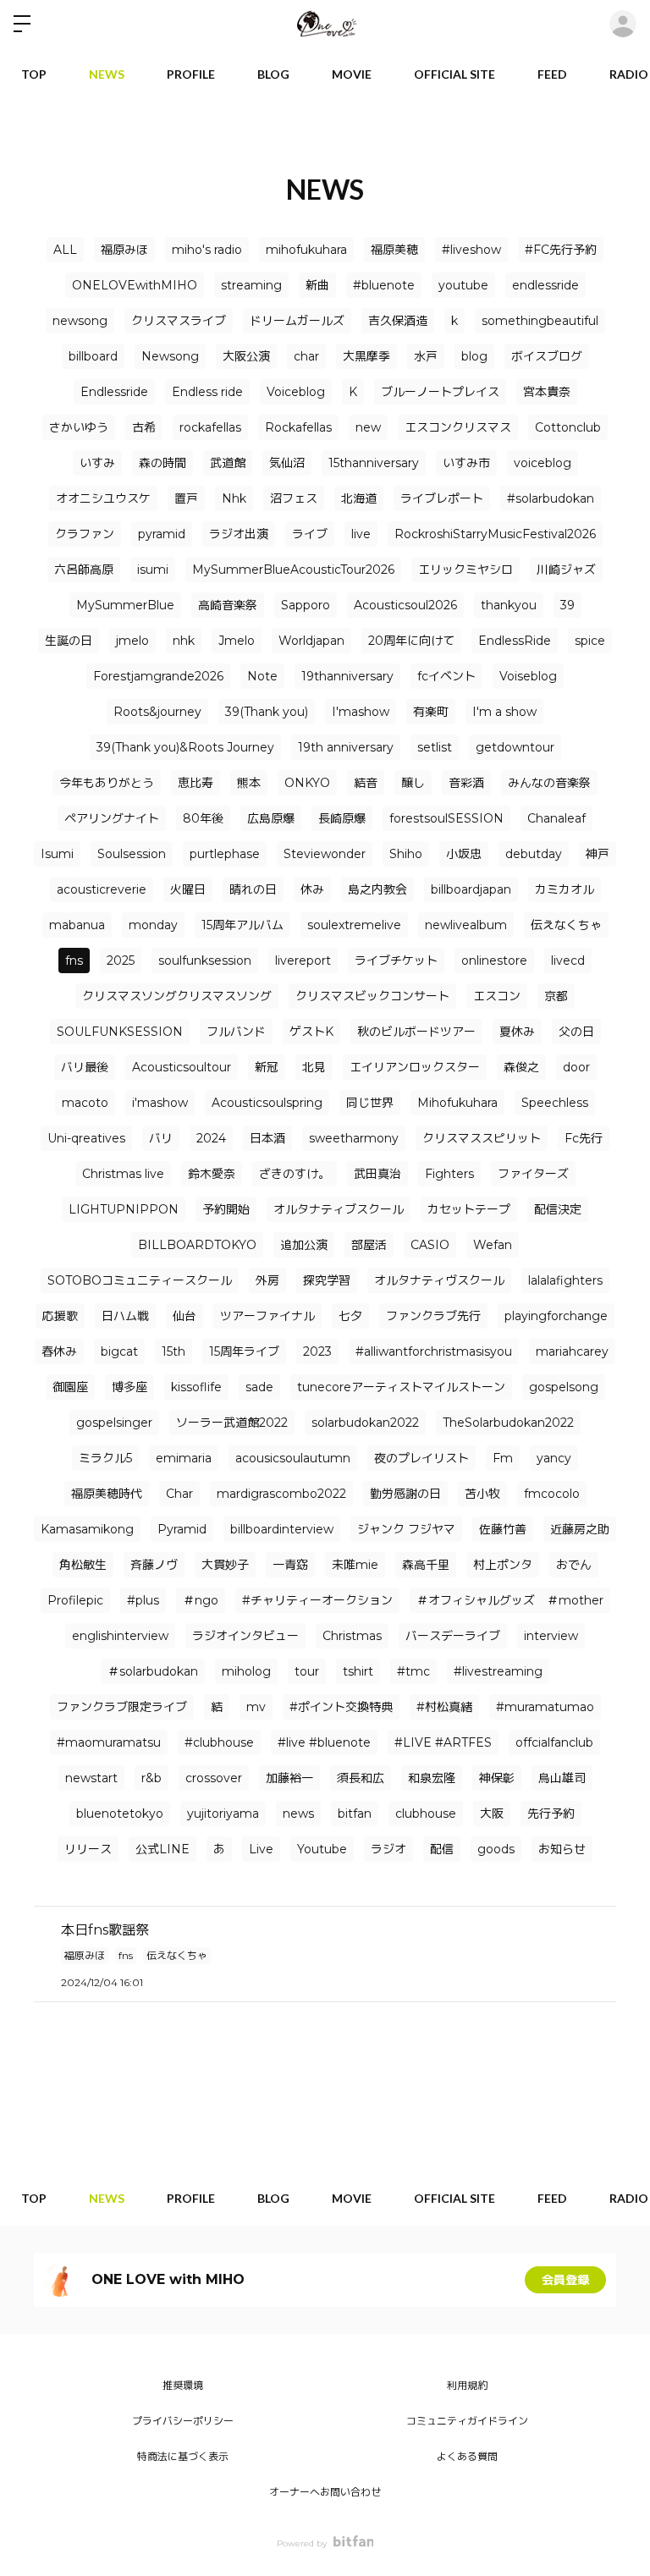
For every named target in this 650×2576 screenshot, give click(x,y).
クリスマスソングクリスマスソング (177, 996)
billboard (93, 356)
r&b (151, 1778)
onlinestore (494, 960)
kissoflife (196, 1387)
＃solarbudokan (153, 1671)
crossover (214, 1778)
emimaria (184, 1458)
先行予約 (551, 1814)
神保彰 (497, 1778)
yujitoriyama (223, 1814)
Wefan (493, 1245)
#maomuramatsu (109, 1742)
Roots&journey (157, 712)
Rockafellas (298, 427)
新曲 (317, 285)
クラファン (85, 534)
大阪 (492, 1814)
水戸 (426, 356)
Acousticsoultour (182, 1067)
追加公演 (304, 1245)
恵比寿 (196, 783)
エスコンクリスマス (458, 427)
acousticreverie (102, 889)
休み (312, 889)
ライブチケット (396, 960)
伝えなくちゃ (566, 925)
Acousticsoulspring (267, 1103)
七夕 (350, 1316)
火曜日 (188, 889)
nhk (184, 641)
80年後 (203, 818)
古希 (144, 427)
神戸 (598, 854)
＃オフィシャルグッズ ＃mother (510, 1600)
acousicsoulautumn (293, 1458)
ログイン (623, 24)
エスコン (497, 996)
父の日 (576, 1032)
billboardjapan (471, 889)
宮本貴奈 (547, 392)
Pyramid (182, 1529)
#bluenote (384, 285)
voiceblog (543, 463)
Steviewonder (325, 854)
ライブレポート (442, 498)
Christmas (352, 1636)
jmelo (132, 641)
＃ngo (201, 1600)
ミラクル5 (105, 1458)
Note (262, 676)
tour (307, 1671)
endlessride (545, 285)
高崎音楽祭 (228, 605)
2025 (121, 960)
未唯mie (355, 1565)
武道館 (228, 463)
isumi (153, 570)
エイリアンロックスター (415, 1067)
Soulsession (132, 854)
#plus (143, 1600)
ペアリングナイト (112, 818)
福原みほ (124, 250)
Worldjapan (311, 641)
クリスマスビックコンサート (372, 996)
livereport (303, 960)
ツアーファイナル (267, 1316)
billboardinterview (282, 1529)
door (576, 1067)
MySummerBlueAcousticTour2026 (293, 570)
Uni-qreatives (86, 1138)
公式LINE (162, 1849)
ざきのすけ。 (295, 1174)
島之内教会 (377, 889)
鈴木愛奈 (212, 1174)
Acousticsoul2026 (405, 605)
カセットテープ (469, 1209)
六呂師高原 (84, 570)
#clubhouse (219, 1742)
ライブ (310, 534)
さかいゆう (79, 427)
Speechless (555, 1103)
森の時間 (162, 463)
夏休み (517, 1032)
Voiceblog (296, 392)
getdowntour (515, 747)
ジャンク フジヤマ (406, 1529)
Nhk (234, 498)
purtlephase (225, 854)
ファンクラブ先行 (433, 1316)
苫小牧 (482, 1494)
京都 (556, 996)
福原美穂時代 (107, 1494)
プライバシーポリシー (183, 2421)
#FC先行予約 (561, 250)
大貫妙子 (225, 1565)
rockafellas (210, 427)
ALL (65, 250)
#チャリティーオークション (317, 1600)
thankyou (509, 605)
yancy (554, 1458)
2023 (317, 1351)
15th (174, 1351)
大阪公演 (246, 356)
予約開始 (226, 1209)
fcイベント (446, 676)
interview (551, 1636)
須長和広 (361, 1778)
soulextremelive (354, 925)
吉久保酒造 (398, 321)
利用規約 (467, 2385)
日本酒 (267, 1138)
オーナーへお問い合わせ (325, 2492)
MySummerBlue (125, 605)
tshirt (358, 1671)
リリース (88, 1849)
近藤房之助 (580, 1529)
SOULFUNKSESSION (120, 1032)
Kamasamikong (87, 1529)
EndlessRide (515, 641)
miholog (246, 1671)
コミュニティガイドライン (467, 2421)
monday (153, 925)
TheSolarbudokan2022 (508, 1423)
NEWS (107, 74)
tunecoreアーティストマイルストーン (401, 1387)
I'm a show (504, 712)
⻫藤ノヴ (154, 1565)
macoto (85, 1103)
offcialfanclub (554, 1742)
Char (179, 1494)
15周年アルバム (242, 925)
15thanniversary (374, 463)
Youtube (322, 1849)
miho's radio (207, 250)
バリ (161, 1138)
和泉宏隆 (432, 1778)
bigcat (119, 1351)
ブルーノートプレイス (440, 392)
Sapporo (306, 605)
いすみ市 (466, 463)
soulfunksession (205, 960)
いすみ (97, 463)
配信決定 (558, 1209)
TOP (34, 74)
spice (590, 641)
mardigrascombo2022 (281, 1494)
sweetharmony (354, 1138)
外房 (267, 1280)
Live (261, 1849)
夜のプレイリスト (421, 1458)
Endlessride (114, 392)
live (361, 534)
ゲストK (311, 1032)
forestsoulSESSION (446, 818)
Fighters (449, 1174)
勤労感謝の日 (405, 1494)
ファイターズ (533, 1174)
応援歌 (60, 1316)
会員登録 (565, 2280)
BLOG (273, 74)
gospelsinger (114, 1423)
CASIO (430, 1245)
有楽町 (431, 712)
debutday (534, 854)
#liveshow (471, 250)
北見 (314, 1067)
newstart (91, 1778)
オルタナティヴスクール (439, 1280)
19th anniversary (346, 747)
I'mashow (361, 712)
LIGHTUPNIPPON (124, 1209)
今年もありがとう (107, 783)
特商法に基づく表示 (183, 2456)
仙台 (185, 1316)
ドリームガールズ (297, 321)
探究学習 (327, 1280)
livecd (568, 960)
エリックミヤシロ (465, 570)
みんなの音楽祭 (549, 783)
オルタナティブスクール (339, 1209)
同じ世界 (370, 1103)
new (368, 427)
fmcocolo (552, 1494)
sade (259, 1387)
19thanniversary (347, 676)
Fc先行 (584, 1138)
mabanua (77, 925)
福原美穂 (394, 250)
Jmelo (237, 641)
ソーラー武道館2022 (232, 1423)
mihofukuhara (306, 250)
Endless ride (207, 392)
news (298, 1814)
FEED (552, 74)
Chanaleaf (556, 818)
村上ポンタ (503, 1565)
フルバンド (236, 1032)
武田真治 (377, 1174)
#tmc (413, 1671)
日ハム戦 (125, 1316)
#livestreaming (498, 1671)
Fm (503, 1458)
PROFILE (191, 74)
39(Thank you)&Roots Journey (185, 747)
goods (496, 1849)
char (306, 356)
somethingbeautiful (540, 321)
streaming (251, 285)
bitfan (355, 1814)
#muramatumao (545, 1707)
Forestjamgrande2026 (158, 676)
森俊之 (521, 1067)
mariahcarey (572, 1351)
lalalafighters (565, 1280)
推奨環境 (183, 2385)
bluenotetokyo (120, 1814)
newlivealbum (466, 925)
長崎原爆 (342, 818)
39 (567, 605)
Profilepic (75, 1600)
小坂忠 (464, 854)
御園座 (70, 1387)
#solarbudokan (551, 498)
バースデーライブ (453, 1636)
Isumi (57, 854)
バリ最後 (85, 1067)
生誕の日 (69, 641)
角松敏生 (83, 1565)
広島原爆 (271, 818)
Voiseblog (528, 676)
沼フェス (294, 498)
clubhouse (426, 1814)
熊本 (249, 783)
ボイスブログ (547, 356)
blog (474, 356)
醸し (413, 783)
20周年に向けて (411, 641)
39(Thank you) (267, 712)
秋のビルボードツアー (416, 1032)
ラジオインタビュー (245, 1636)
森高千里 (426, 1565)
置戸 (186, 498)
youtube (463, 285)
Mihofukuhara (457, 1103)
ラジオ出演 (239, 534)
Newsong (170, 356)
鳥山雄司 (562, 1778)
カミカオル (565, 889)
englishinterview (120, 1636)
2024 (211, 1138)
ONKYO (307, 783)
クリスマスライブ (179, 321)
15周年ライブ (244, 1351)
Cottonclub (568, 427)
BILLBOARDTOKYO (197, 1245)
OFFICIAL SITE (454, 74)
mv (256, 1707)
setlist (435, 747)
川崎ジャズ (566, 570)
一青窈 (290, 1565)
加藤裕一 (289, 1778)
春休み (59, 1351)
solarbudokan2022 (365, 1423)
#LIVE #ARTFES (443, 1742)
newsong (80, 321)
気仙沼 (287, 463)
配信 (442, 1849)
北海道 (359, 498)
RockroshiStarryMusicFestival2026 (495, 534)
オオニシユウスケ (103, 498)
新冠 (267, 1067)
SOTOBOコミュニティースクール (140, 1280)
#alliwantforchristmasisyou (434, 1351)
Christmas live (123, 1174)
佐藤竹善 (503, 1529)
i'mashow (160, 1103)
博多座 (129, 1387)
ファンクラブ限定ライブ (122, 1707)
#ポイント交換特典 (341, 1707)
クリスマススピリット (482, 1138)
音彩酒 (466, 783)
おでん (574, 1565)
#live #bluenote (324, 1742)
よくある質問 (467, 2456)
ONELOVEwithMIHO (135, 285)
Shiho (406, 854)
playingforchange (556, 1316)
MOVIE (352, 74)
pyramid (162, 534)
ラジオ (388, 1849)
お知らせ (562, 1849)
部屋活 (369, 1245)
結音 (366, 783)
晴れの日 (253, 889)
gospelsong (564, 1387)
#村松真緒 (444, 1707)
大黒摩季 (366, 356)
